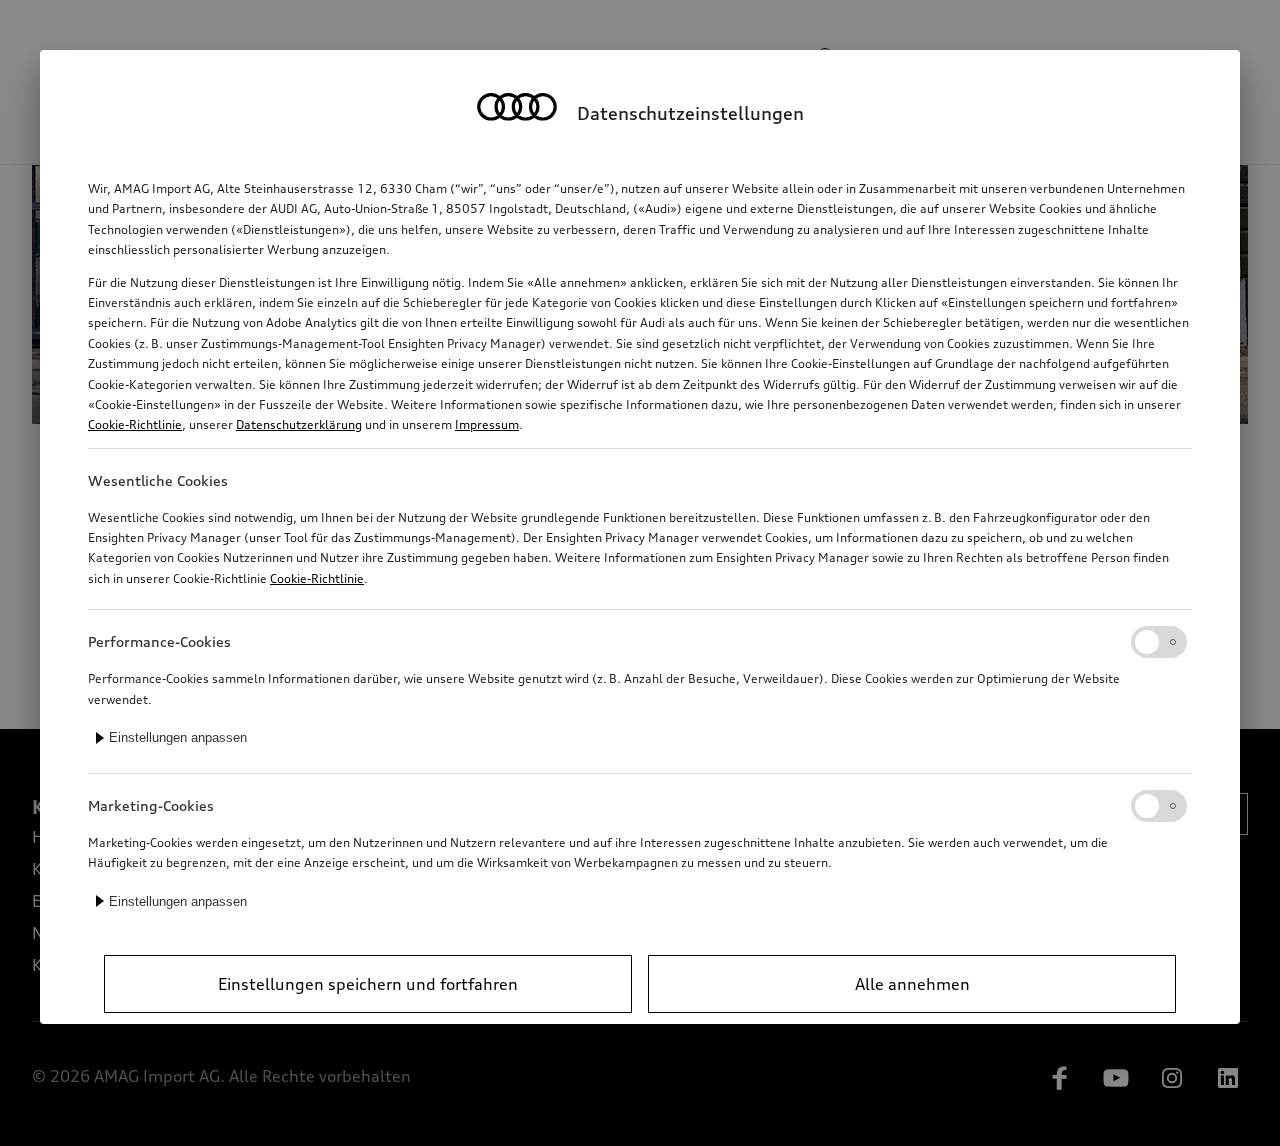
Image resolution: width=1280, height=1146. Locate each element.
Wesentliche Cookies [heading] (158, 480)
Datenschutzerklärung (299, 424)
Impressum (487, 424)
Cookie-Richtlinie (135, 424)
